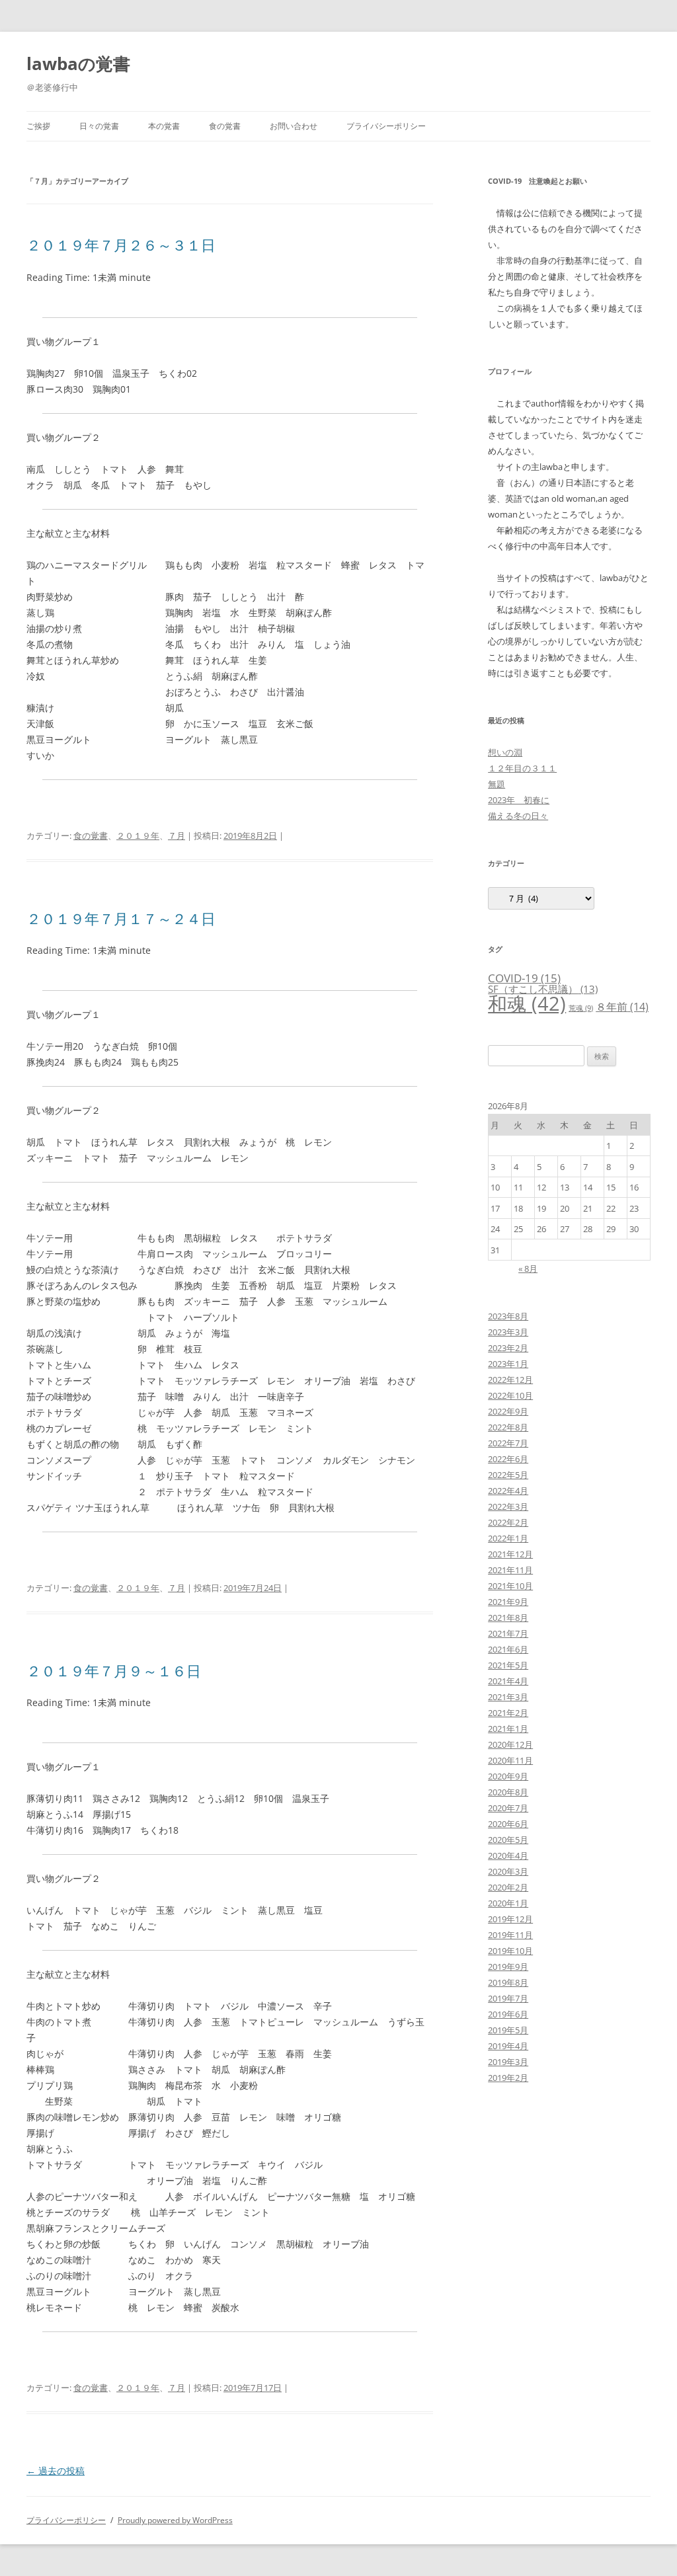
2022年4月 (508, 1491)
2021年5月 (508, 1665)
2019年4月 (508, 2046)
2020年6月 (508, 1824)
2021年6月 (508, 1649)
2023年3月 (508, 1332)
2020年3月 (508, 1871)
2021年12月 (510, 1554)
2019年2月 (508, 2078)
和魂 (527, 1003)
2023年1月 (508, 1364)
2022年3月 (508, 1506)
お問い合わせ (294, 126)
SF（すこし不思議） (543, 989)
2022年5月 (508, 1475)
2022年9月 (508, 1411)
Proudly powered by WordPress (175, 2520)
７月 (177, 836)
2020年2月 (508, 1887)
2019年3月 (508, 2062)
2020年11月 (510, 1760)
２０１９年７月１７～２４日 (121, 918)
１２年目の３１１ (522, 768)
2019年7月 (508, 1998)
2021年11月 (510, 1570)
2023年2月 (508, 1348)
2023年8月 (508, 1316)
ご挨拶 (38, 126)
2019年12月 (510, 1919)
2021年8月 (508, 1618)
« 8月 (528, 1268)
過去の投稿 (56, 2471)
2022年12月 (510, 1380)
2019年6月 (508, 2014)
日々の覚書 (99, 126)
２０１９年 (138, 836)
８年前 (622, 1007)
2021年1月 (508, 1729)
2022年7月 (508, 1443)
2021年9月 (508, 1602)
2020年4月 (508, 1855)
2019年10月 (510, 1951)
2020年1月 (508, 1903)
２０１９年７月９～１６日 (114, 1670)
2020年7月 (508, 1808)
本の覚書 (164, 126)
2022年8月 (508, 1427)
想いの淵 (505, 752)
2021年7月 (508, 1633)
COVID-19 (524, 978)
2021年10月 (510, 1586)
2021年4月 (508, 1681)
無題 (497, 784)
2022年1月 (508, 1538)
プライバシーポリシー (386, 126)
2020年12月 (510, 1744)
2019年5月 (508, 2030)
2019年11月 (510, 1935)
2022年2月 (508, 1522)
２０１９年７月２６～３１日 (121, 245)
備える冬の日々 (518, 816)
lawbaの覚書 (78, 63)
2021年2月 (508, 1713)
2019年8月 (508, 1982)
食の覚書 (225, 126)
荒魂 (581, 1008)
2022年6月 (508, 1459)
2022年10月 (510, 1395)
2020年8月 (508, 1792)
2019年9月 (508, 1967)
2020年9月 (508, 1776)
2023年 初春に (519, 800)
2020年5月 (508, 1840)
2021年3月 (508, 1697)
